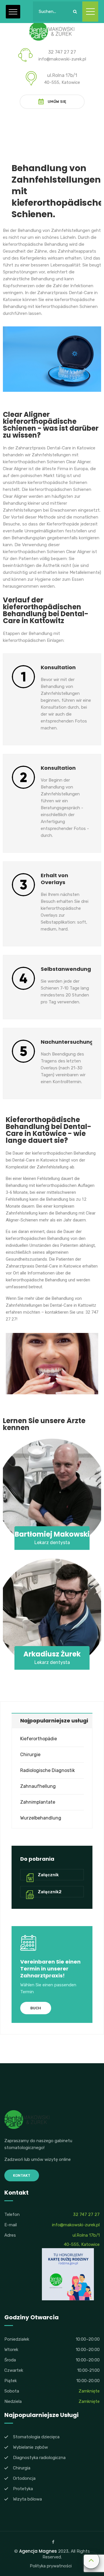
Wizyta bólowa (27, 2499)
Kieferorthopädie (39, 1739)
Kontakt (22, 2175)
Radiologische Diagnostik (48, 1770)
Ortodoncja (24, 2478)
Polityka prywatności (51, 2566)
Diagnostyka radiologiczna (39, 2458)
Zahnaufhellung (38, 1786)
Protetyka (23, 2489)
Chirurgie (30, 1755)
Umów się (57, 102)
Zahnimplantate (38, 1802)
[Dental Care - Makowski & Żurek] (52, 31)
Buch (36, 2008)
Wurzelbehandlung (41, 1818)
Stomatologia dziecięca (36, 2437)
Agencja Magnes (38, 2551)
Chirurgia (22, 2468)
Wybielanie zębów (30, 2447)
